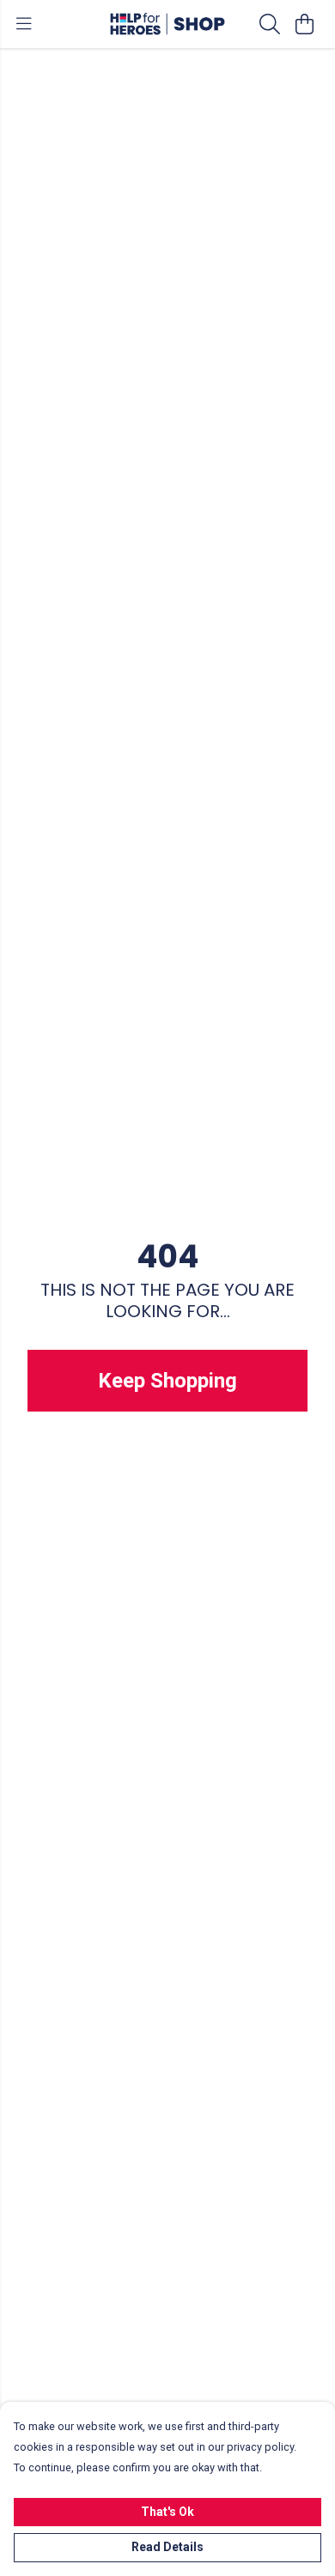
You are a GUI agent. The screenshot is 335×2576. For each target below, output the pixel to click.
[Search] (270, 24)
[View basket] (304, 24)
